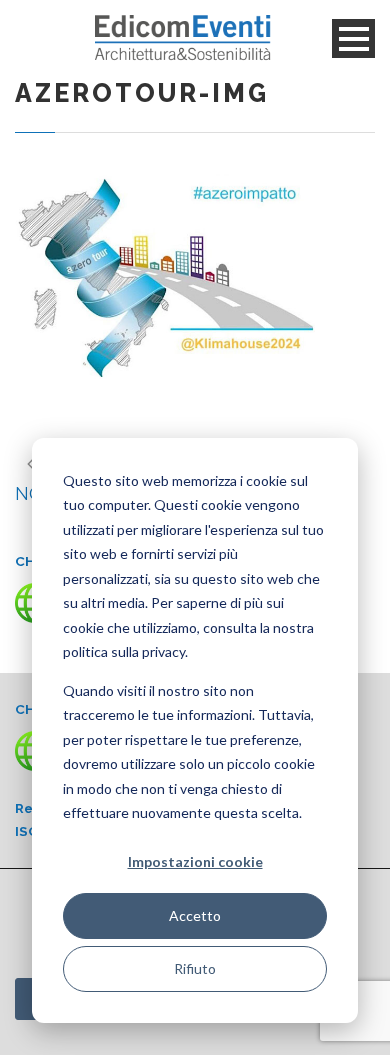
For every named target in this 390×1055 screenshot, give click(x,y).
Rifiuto (195, 968)
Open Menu (353, 38)
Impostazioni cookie (195, 861)
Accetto (195, 915)
